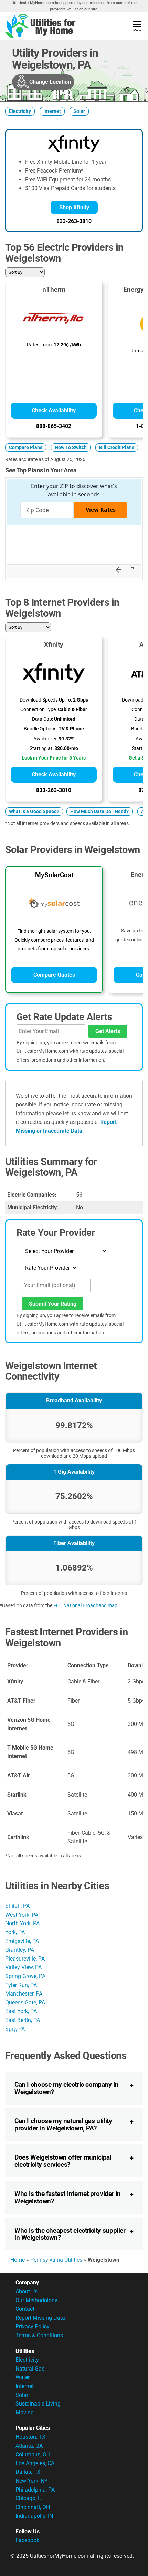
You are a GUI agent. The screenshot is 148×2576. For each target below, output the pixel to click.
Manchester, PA (24, 1994)
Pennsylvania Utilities (56, 2260)
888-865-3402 (54, 426)
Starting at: (41, 748)
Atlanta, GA (29, 2446)
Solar (79, 111)
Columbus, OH (33, 2454)
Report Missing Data (40, 2318)
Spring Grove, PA (25, 1976)
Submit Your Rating (53, 1304)
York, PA (15, 1932)
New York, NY (32, 2481)
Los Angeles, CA (35, 2463)
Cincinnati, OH (33, 2507)
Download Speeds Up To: (46, 700)
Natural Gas (30, 2369)
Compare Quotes (54, 975)
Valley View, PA (23, 1967)
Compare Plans (26, 448)
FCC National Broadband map (85, 1605)
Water (23, 2377)
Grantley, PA (20, 1950)
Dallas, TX (28, 2472)
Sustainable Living (38, 2404)
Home (18, 2260)
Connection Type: (39, 710)
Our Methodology (36, 2300)
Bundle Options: (41, 729)
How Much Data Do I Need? (99, 811)
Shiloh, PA (17, 1906)
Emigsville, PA (22, 1941)
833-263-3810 (74, 221)
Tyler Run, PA (21, 1985)
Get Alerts (108, 1031)
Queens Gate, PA (25, 2003)
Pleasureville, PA (25, 1959)
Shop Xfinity (74, 207)
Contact (25, 2309)
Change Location (50, 82)
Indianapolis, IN (34, 2516)
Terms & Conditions (39, 2335)
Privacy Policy (33, 2326)
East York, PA (21, 2011)
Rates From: (40, 345)
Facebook (27, 2540)
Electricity (20, 111)
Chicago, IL (29, 2498)
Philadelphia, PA (35, 2490)
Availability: (45, 739)
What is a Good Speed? (34, 811)
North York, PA (22, 1923)
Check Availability (54, 410)
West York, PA (22, 1915)
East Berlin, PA (23, 2020)
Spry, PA (15, 2029)
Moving (25, 2413)
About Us (27, 2291)
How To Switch (71, 448)
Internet (52, 111)
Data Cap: (43, 719)
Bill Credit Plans (117, 448)
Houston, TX (30, 2437)
